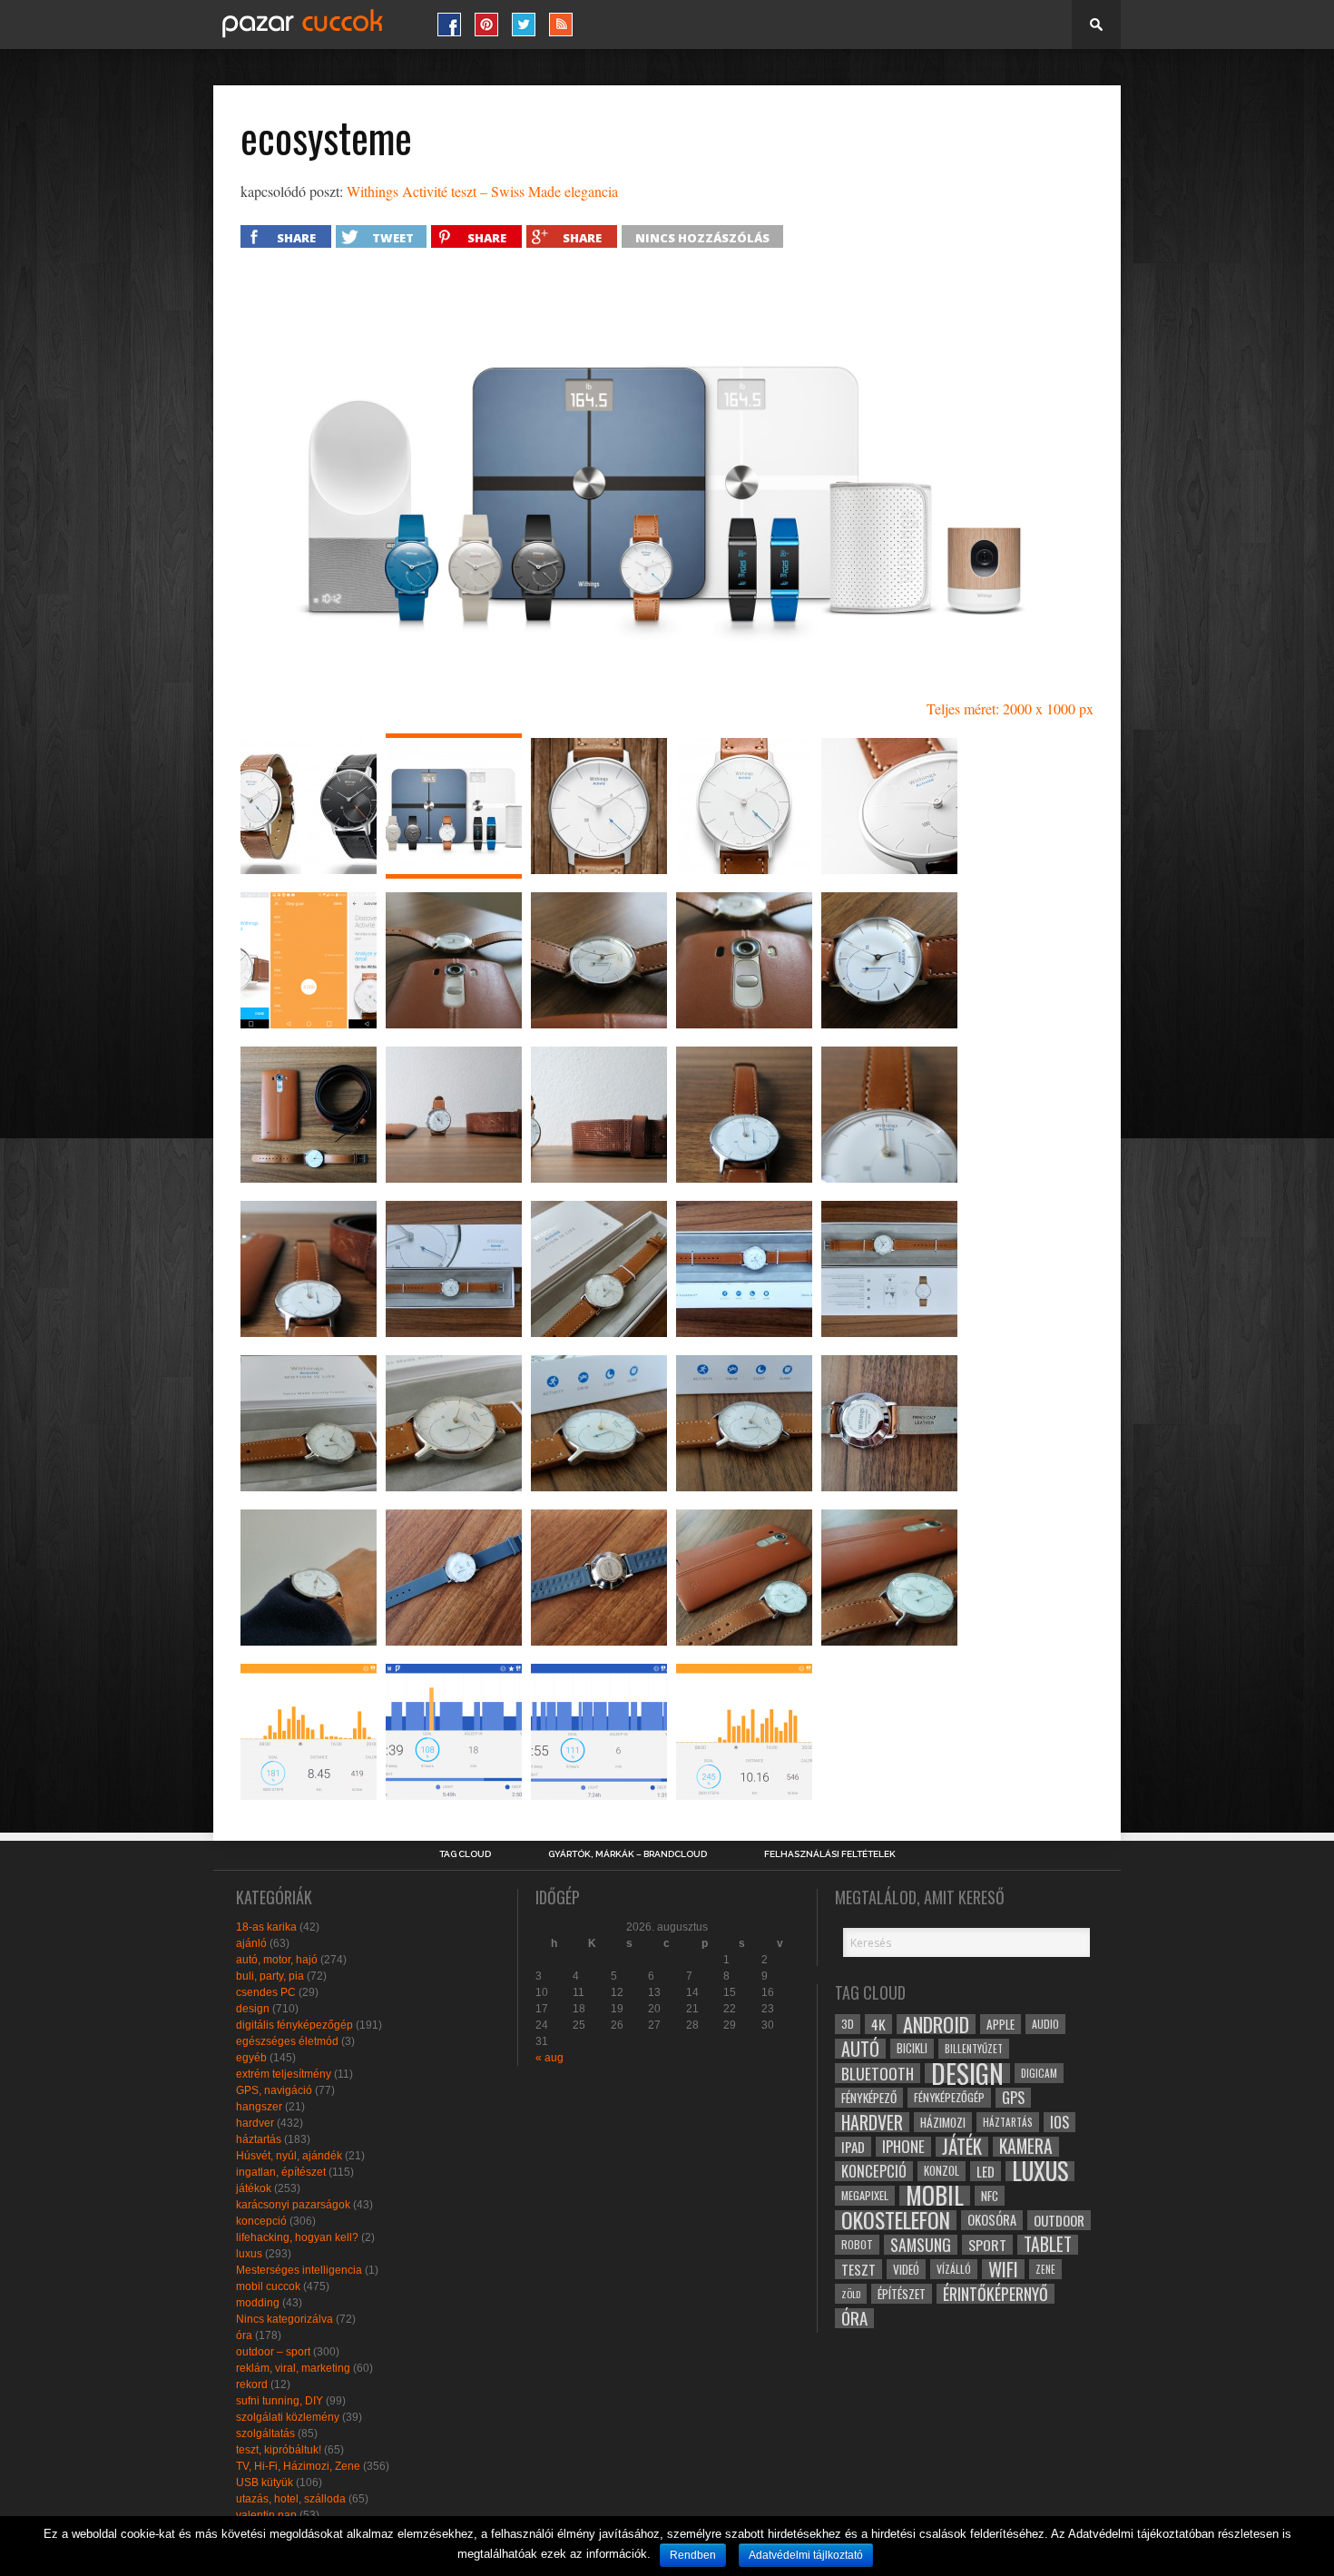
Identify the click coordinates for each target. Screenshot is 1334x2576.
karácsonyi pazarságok (293, 2205)
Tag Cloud (465, 1854)
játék (962, 2147)
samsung (921, 2245)
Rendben (693, 2555)
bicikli (912, 2048)
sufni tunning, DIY (280, 2401)
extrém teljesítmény (284, 2074)
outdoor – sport (273, 2352)
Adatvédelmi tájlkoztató (806, 2555)
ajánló (251, 1943)
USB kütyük (265, 2483)
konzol (942, 2171)
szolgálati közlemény (288, 2417)
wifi (1003, 2269)
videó (906, 2269)
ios (1059, 2122)
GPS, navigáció (274, 2090)
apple (1000, 2024)
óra (244, 2335)
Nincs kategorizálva (284, 2319)
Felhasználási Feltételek (830, 1854)
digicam (1039, 2073)
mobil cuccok (268, 2286)
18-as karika (266, 1927)
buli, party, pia (270, 1976)
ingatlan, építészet (281, 2172)
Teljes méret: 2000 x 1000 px (1010, 708)
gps (1013, 2098)
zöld (851, 2294)
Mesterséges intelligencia (299, 2270)
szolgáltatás (265, 2433)
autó (860, 2049)
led (986, 2171)
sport (987, 2245)
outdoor (1059, 2220)
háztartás (259, 2139)
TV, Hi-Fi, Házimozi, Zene (298, 2466)
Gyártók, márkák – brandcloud (628, 1854)
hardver (255, 2123)
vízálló (954, 2269)
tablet (1048, 2245)
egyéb (251, 2058)
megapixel (865, 2195)
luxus (249, 2254)
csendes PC (266, 1992)
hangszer (259, 2107)
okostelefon (896, 2220)
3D (848, 2024)
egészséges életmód (287, 2041)
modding (258, 2303)
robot (857, 2244)
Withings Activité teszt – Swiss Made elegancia (482, 191)
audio (1045, 2024)
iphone (903, 2147)
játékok (254, 2188)
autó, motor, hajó (277, 1960)
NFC (990, 2195)
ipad (853, 2147)
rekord (252, 2384)
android (936, 2024)
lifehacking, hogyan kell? (297, 2237)
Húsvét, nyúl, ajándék (289, 2156)
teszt (858, 2269)
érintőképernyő (996, 2294)
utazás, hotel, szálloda (291, 2499)
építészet (902, 2294)
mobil (935, 2196)
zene (1045, 2269)
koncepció (261, 2221)
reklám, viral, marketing (293, 2368)
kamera (1026, 2147)
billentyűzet (974, 2048)
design (253, 2009)
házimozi (943, 2122)
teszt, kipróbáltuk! (279, 2450)
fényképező (869, 2098)
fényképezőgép (949, 2097)
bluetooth (878, 2073)
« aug (549, 2058)
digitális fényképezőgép (294, 2025)
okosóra (992, 2220)
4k (878, 2024)
